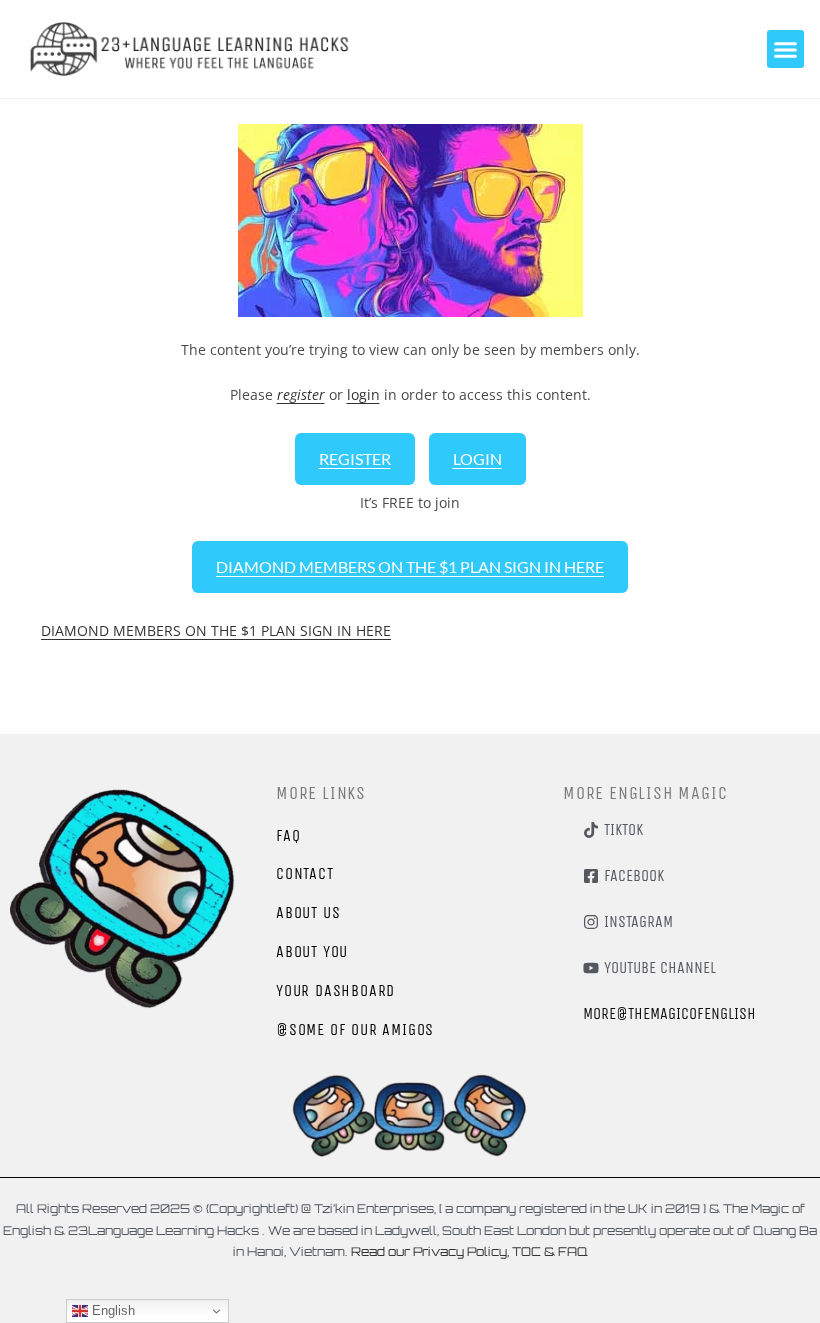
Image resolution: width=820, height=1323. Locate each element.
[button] (786, 49)
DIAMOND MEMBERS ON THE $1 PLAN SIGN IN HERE (410, 566)
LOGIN (477, 458)
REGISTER (355, 458)
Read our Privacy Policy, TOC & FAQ (468, 1251)
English (111, 1310)
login (363, 394)
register (301, 394)
